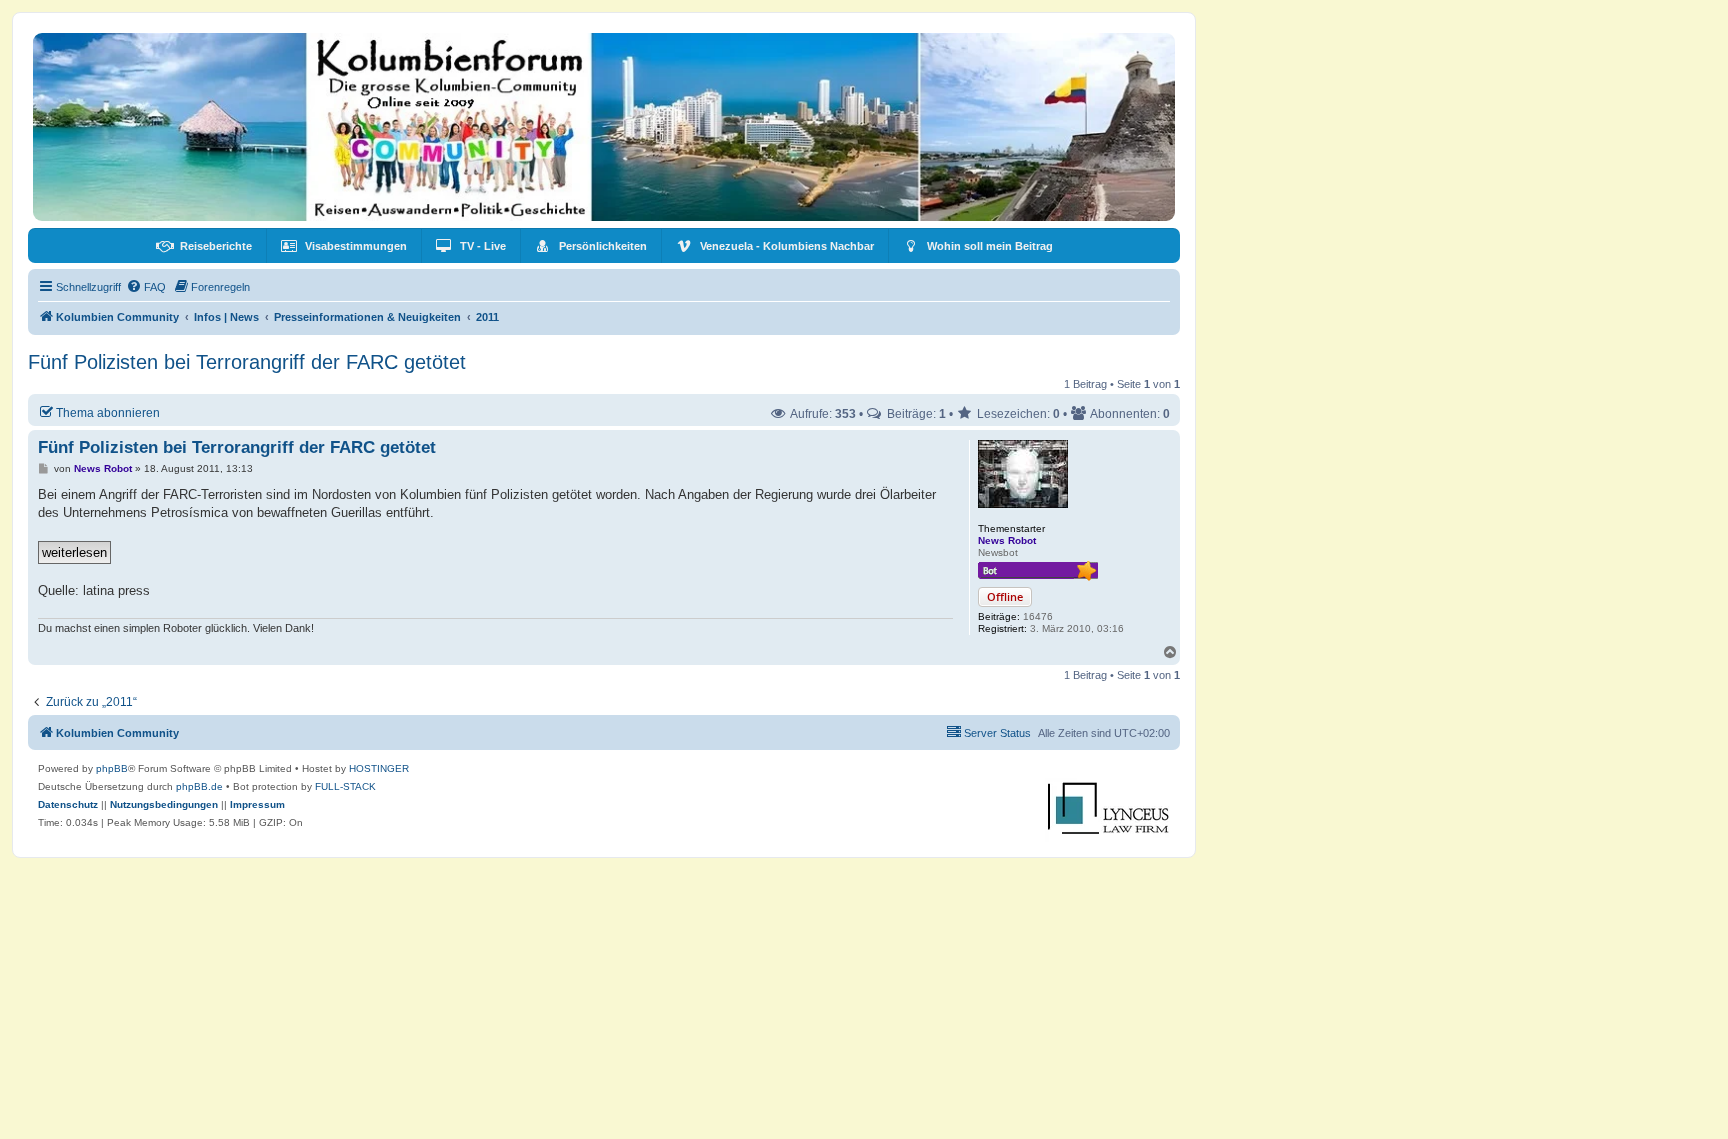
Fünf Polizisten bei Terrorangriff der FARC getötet (247, 362)
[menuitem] (204, 246)
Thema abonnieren (108, 412)
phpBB (112, 768)
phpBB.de (199, 786)
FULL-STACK (345, 786)
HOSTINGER (379, 768)
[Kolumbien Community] (604, 127)
